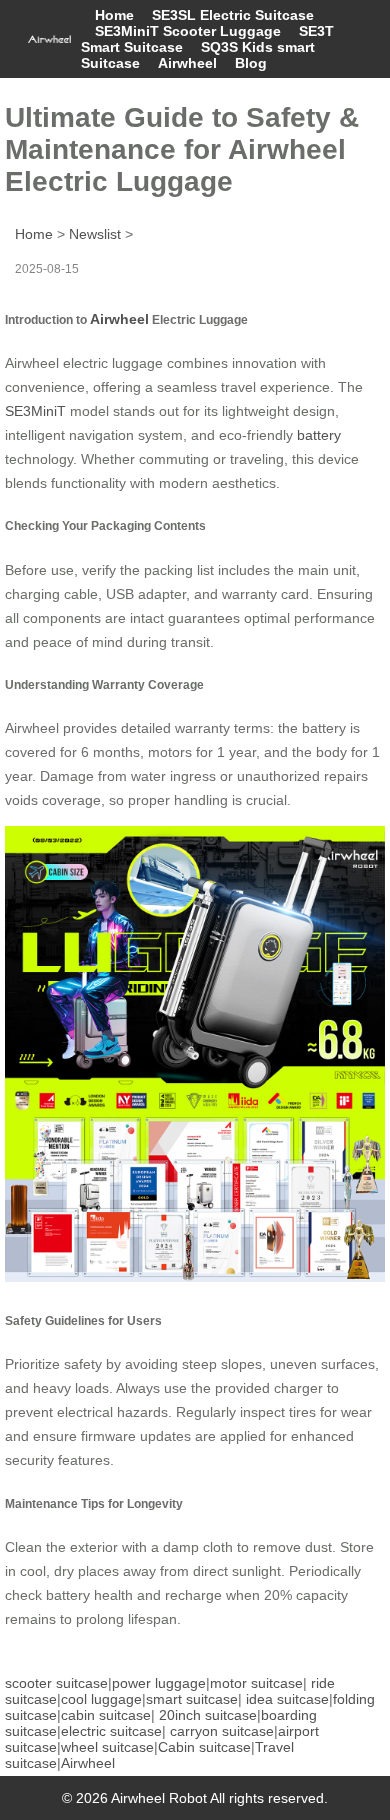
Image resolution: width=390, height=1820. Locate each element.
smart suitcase (192, 1699)
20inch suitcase (208, 1715)
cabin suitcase (106, 1715)
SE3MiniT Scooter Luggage (188, 31)
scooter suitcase (56, 1683)
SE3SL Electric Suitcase (233, 15)
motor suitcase (256, 1683)
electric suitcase (111, 1731)
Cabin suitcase (204, 1747)
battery (319, 435)
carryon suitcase (222, 1731)
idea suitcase (287, 1699)
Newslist (95, 234)
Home (114, 15)
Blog (251, 63)
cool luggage (101, 1699)
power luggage (159, 1683)
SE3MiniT (35, 411)
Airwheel (187, 63)
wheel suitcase (107, 1747)
